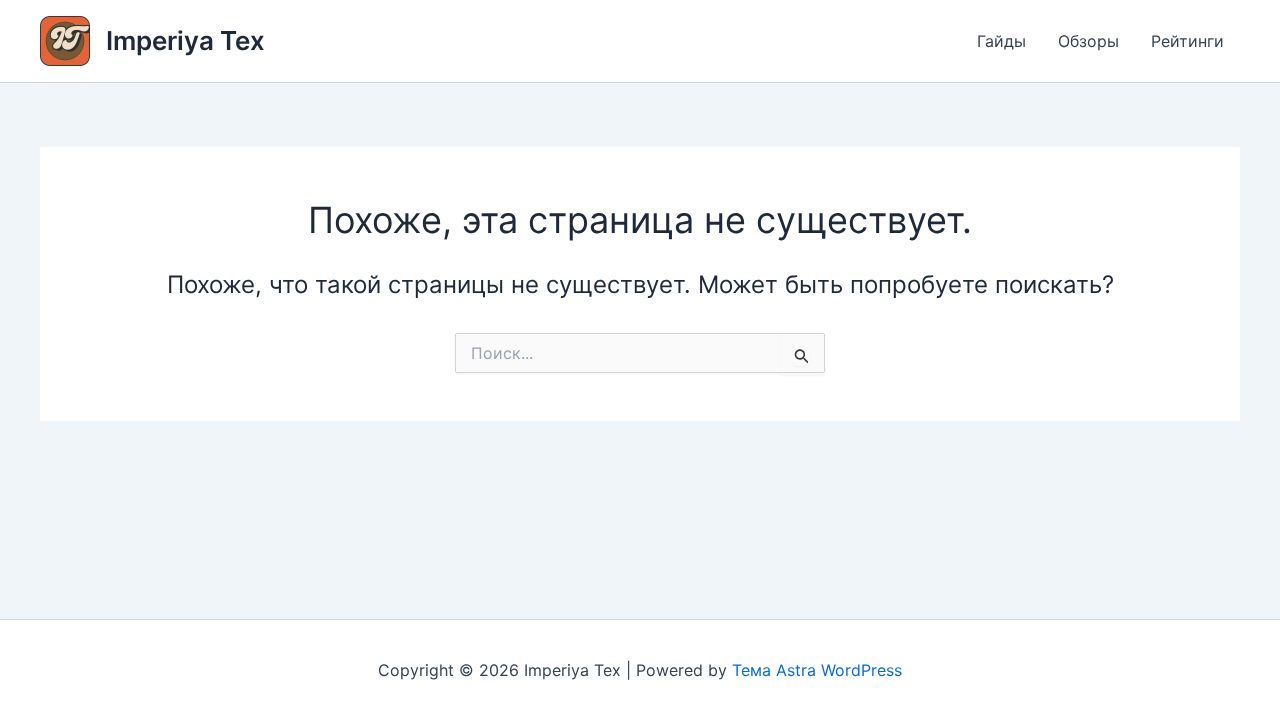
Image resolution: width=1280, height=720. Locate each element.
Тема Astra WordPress (817, 670)
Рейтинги (1187, 41)
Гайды (1001, 41)
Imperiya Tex (185, 40)
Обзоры (1088, 41)
